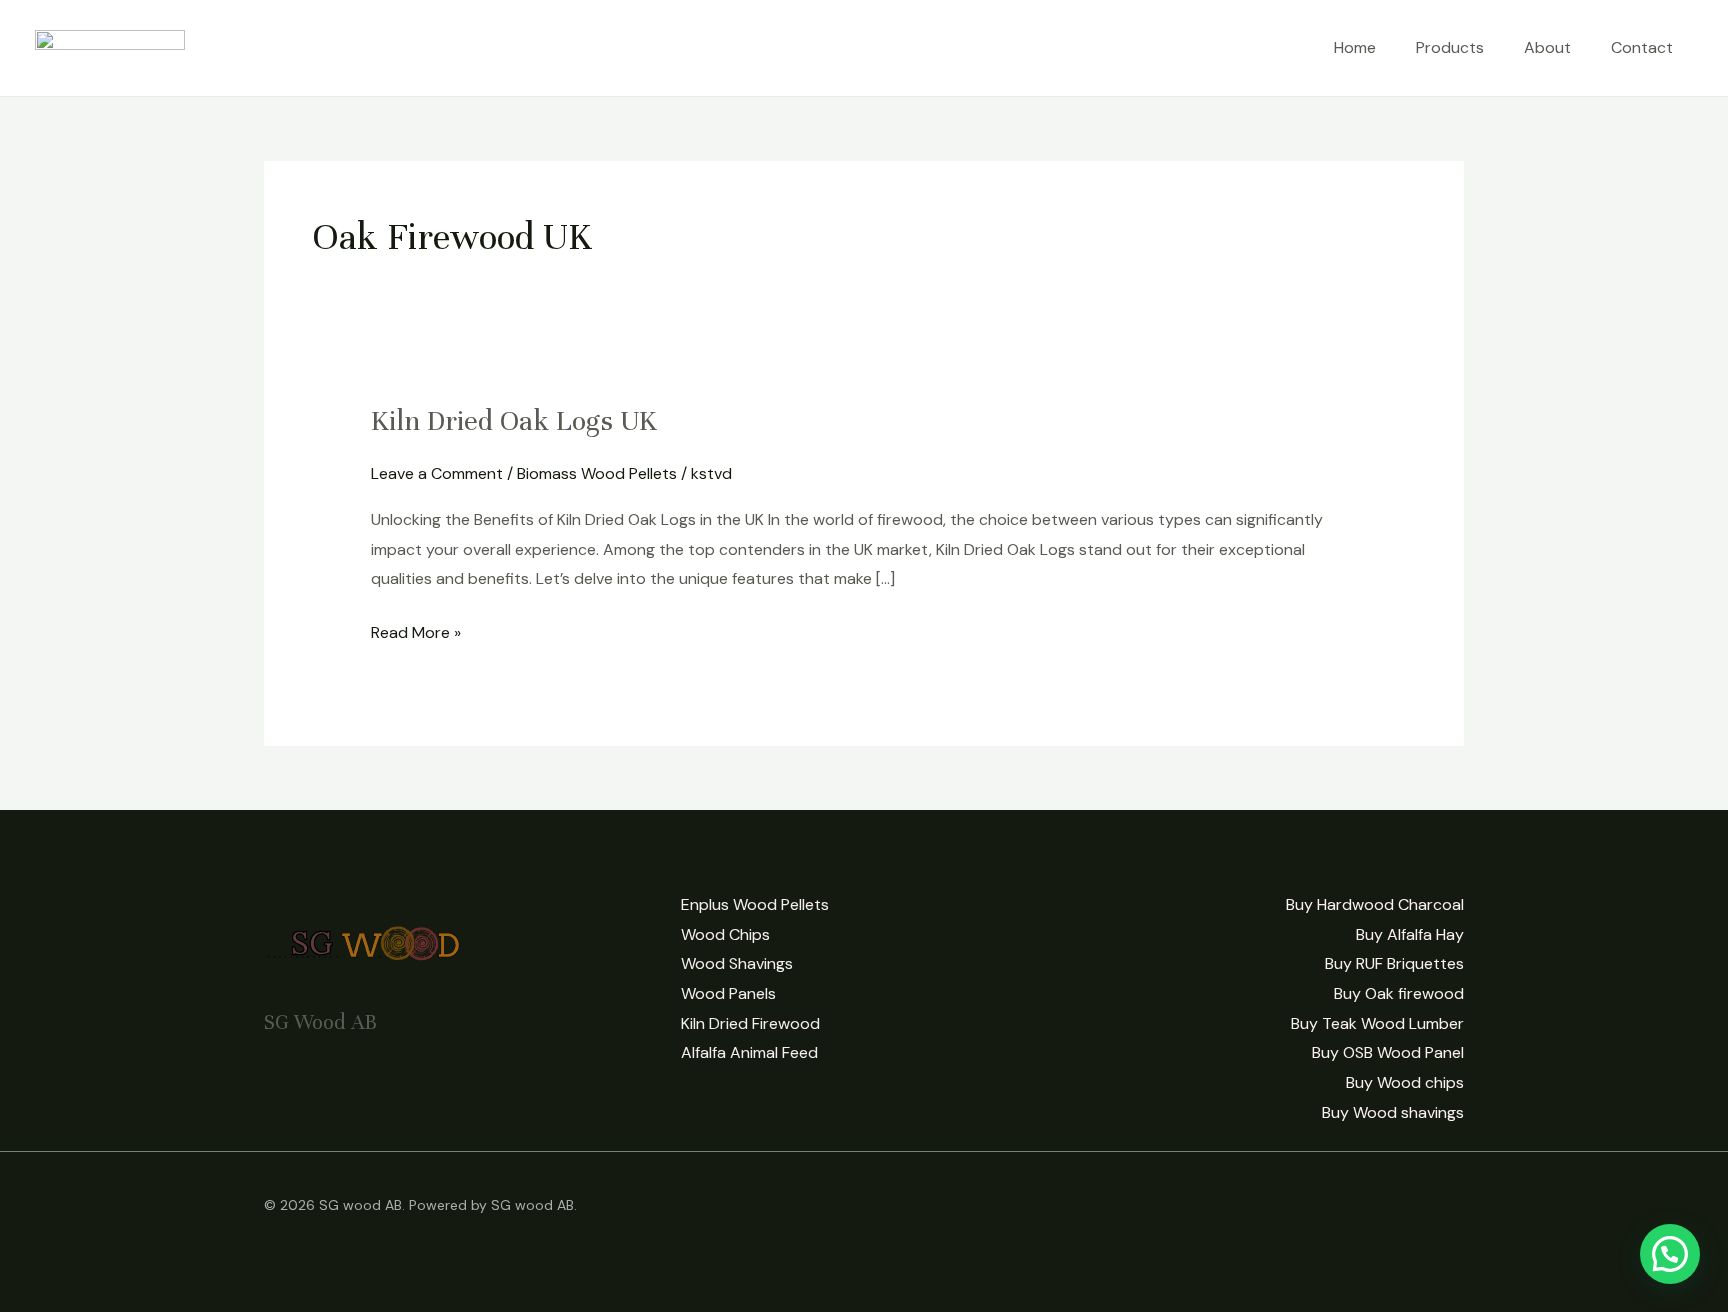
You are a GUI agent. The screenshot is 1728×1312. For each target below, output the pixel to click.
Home (1355, 47)
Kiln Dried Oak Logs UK (514, 421)
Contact (1642, 47)
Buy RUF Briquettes (1394, 963)
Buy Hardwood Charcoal (1375, 904)
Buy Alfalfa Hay (1410, 934)
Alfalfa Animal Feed (749, 1052)
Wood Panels (728, 993)
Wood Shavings (737, 963)
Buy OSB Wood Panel (1388, 1052)
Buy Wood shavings (1393, 1112)
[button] (1670, 1254)
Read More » (416, 630)
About (1547, 47)
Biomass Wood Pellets (597, 473)
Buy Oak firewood (1399, 993)
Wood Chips (725, 934)
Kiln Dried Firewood (750, 1023)
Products (1450, 47)
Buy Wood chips (1405, 1082)
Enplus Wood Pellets (755, 904)
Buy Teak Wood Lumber (1377, 1023)
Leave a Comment (437, 473)
